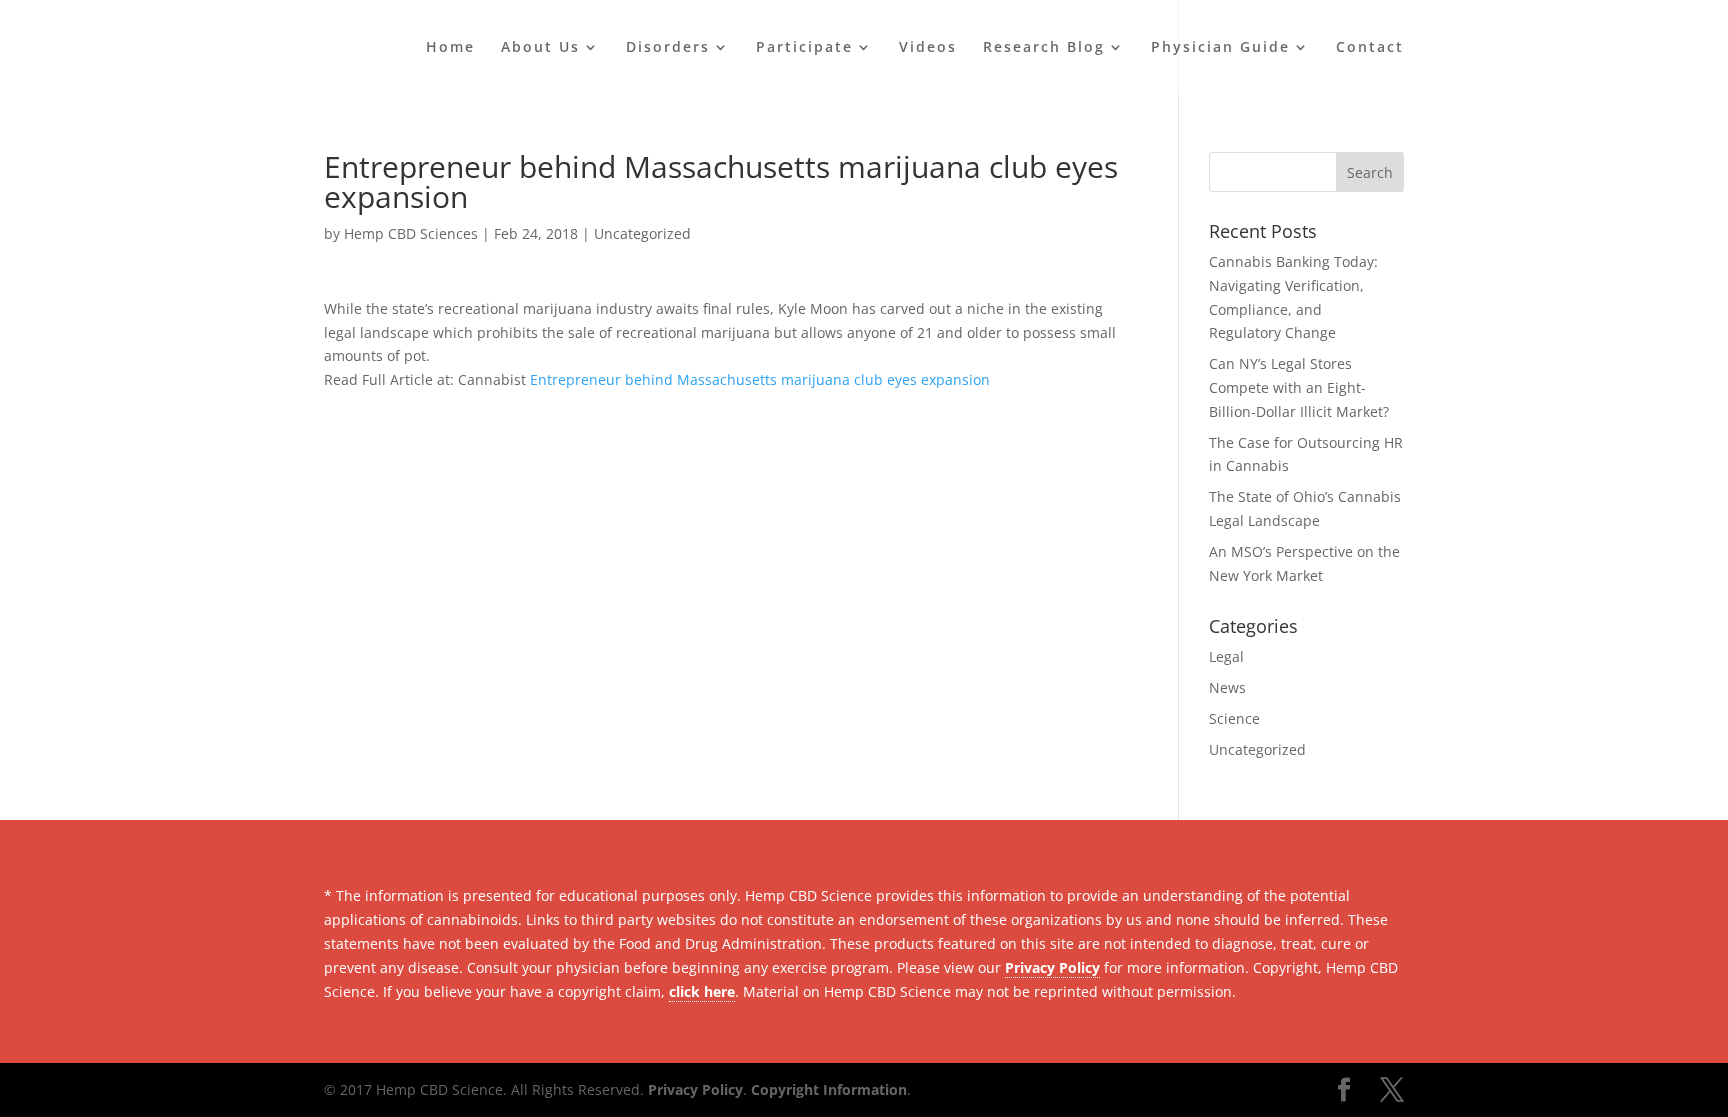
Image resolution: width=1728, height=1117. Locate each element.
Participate (804, 48)
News (1227, 687)
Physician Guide (1220, 48)
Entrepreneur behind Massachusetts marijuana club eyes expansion (760, 379)
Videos (928, 48)
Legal (1226, 656)
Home (450, 48)
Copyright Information (829, 1089)
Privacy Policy (1052, 967)
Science (1234, 718)
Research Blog (1044, 48)
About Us (540, 48)
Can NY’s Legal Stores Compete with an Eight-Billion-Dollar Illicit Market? (1299, 387)
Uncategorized (642, 233)
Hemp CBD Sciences (411, 233)
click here (702, 991)
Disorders (668, 48)
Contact (1370, 48)
